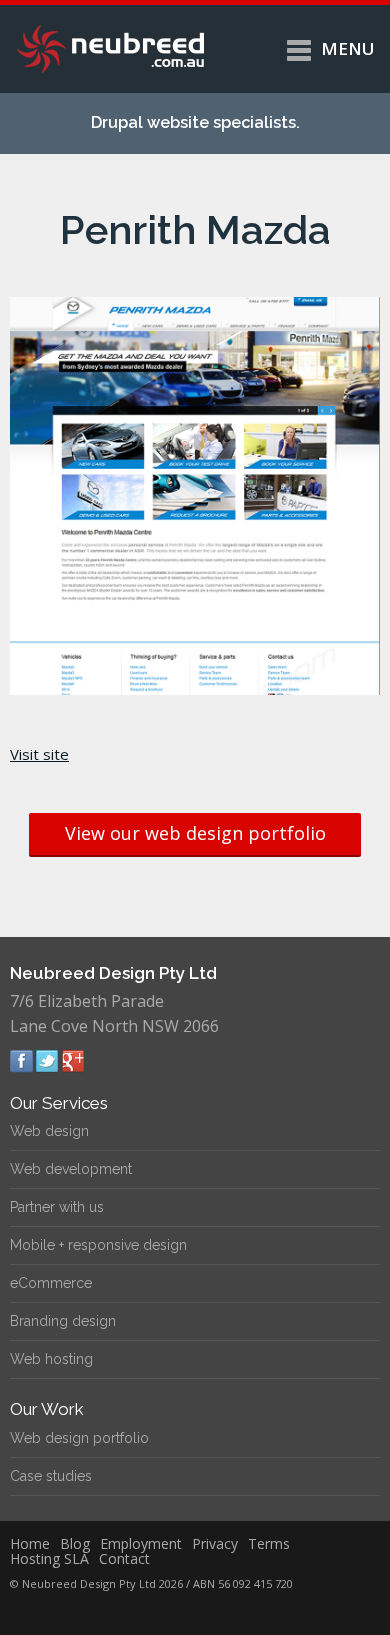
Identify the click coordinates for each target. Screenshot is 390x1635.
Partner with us (57, 1207)
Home (30, 1543)
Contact (124, 1558)
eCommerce (51, 1283)
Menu (348, 48)
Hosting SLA (49, 1558)
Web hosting (51, 1359)
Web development (71, 1169)
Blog (75, 1543)
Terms (269, 1543)
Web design (49, 1131)
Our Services (59, 1103)
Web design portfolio (79, 1438)
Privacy (215, 1543)
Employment (141, 1543)
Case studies (51, 1476)
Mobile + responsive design (98, 1245)
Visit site (39, 754)
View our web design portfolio (195, 833)
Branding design (63, 1321)
